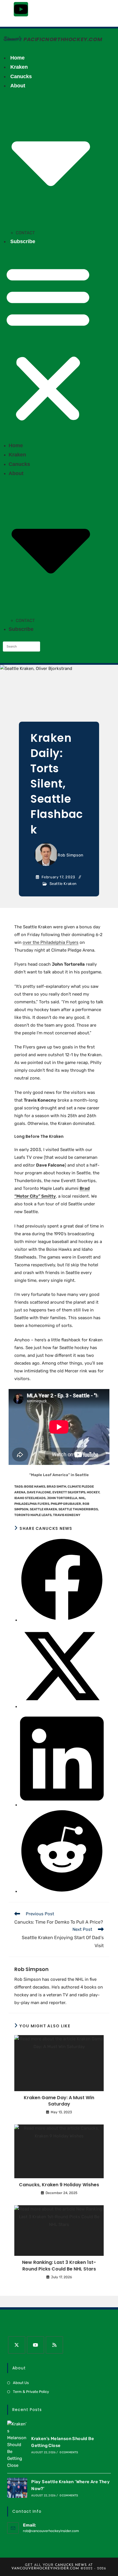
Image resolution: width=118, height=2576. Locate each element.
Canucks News (71, 2565)
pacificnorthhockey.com (63, 39)
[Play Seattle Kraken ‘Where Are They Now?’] (17, 2488)
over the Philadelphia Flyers (51, 942)
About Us (21, 2383)
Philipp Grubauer (66, 1504)
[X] (17, 2345)
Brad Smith (56, 1487)
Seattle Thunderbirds (78, 1509)
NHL (82, 1498)
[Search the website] (21, 646)
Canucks (21, 76)
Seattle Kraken (63, 884)
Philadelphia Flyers (32, 1504)
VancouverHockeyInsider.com (45, 2569)
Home (17, 58)
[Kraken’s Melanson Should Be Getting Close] (17, 2445)
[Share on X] (62, 1707)
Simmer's (12, 39)
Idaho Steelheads (30, 1498)
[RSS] (54, 2345)
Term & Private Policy (31, 2392)
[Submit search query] (34, 647)
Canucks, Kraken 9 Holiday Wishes (59, 2185)
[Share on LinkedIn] (62, 1805)
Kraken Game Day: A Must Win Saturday (59, 2101)
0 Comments (69, 2452)
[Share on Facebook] (62, 1620)
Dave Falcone (39, 1492)
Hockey (93, 1492)
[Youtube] (21, 9)
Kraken (19, 67)
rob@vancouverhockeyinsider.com (51, 2531)
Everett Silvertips (69, 1492)
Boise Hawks (35, 1487)
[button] (48, 343)
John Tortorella (62, 1498)
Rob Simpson (70, 855)
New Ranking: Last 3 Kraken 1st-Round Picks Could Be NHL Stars (59, 2266)
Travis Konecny (67, 1515)
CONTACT (25, 233)
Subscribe (23, 241)
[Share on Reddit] (62, 1891)
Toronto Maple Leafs (33, 1515)
